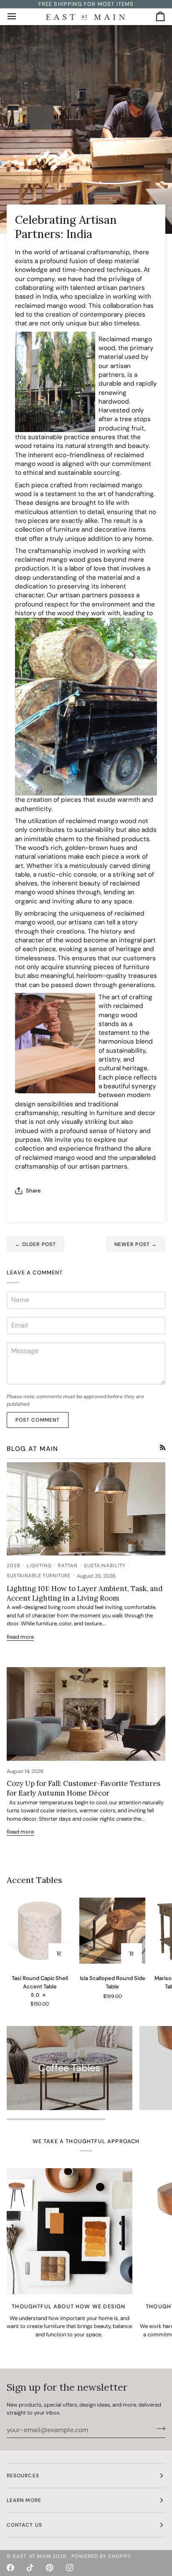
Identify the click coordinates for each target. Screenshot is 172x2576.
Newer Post (136, 1244)
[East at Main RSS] (163, 1447)
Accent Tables (34, 1880)
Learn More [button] (24, 2500)
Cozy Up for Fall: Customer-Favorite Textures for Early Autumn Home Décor (83, 1788)
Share (33, 1191)
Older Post (35, 1244)
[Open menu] (19, 17)
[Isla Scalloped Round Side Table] (112, 1931)
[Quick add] (59, 1954)
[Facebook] (10, 2568)
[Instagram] (70, 2568)
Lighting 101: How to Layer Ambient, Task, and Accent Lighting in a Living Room (85, 1593)
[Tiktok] (30, 2568)
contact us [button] (24, 2525)
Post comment (38, 1420)
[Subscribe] (158, 2429)
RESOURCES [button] (23, 2476)
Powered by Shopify (101, 2556)
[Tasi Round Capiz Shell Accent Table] (40, 1931)
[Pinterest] (50, 2568)
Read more (20, 1637)
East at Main (32, 2556)
